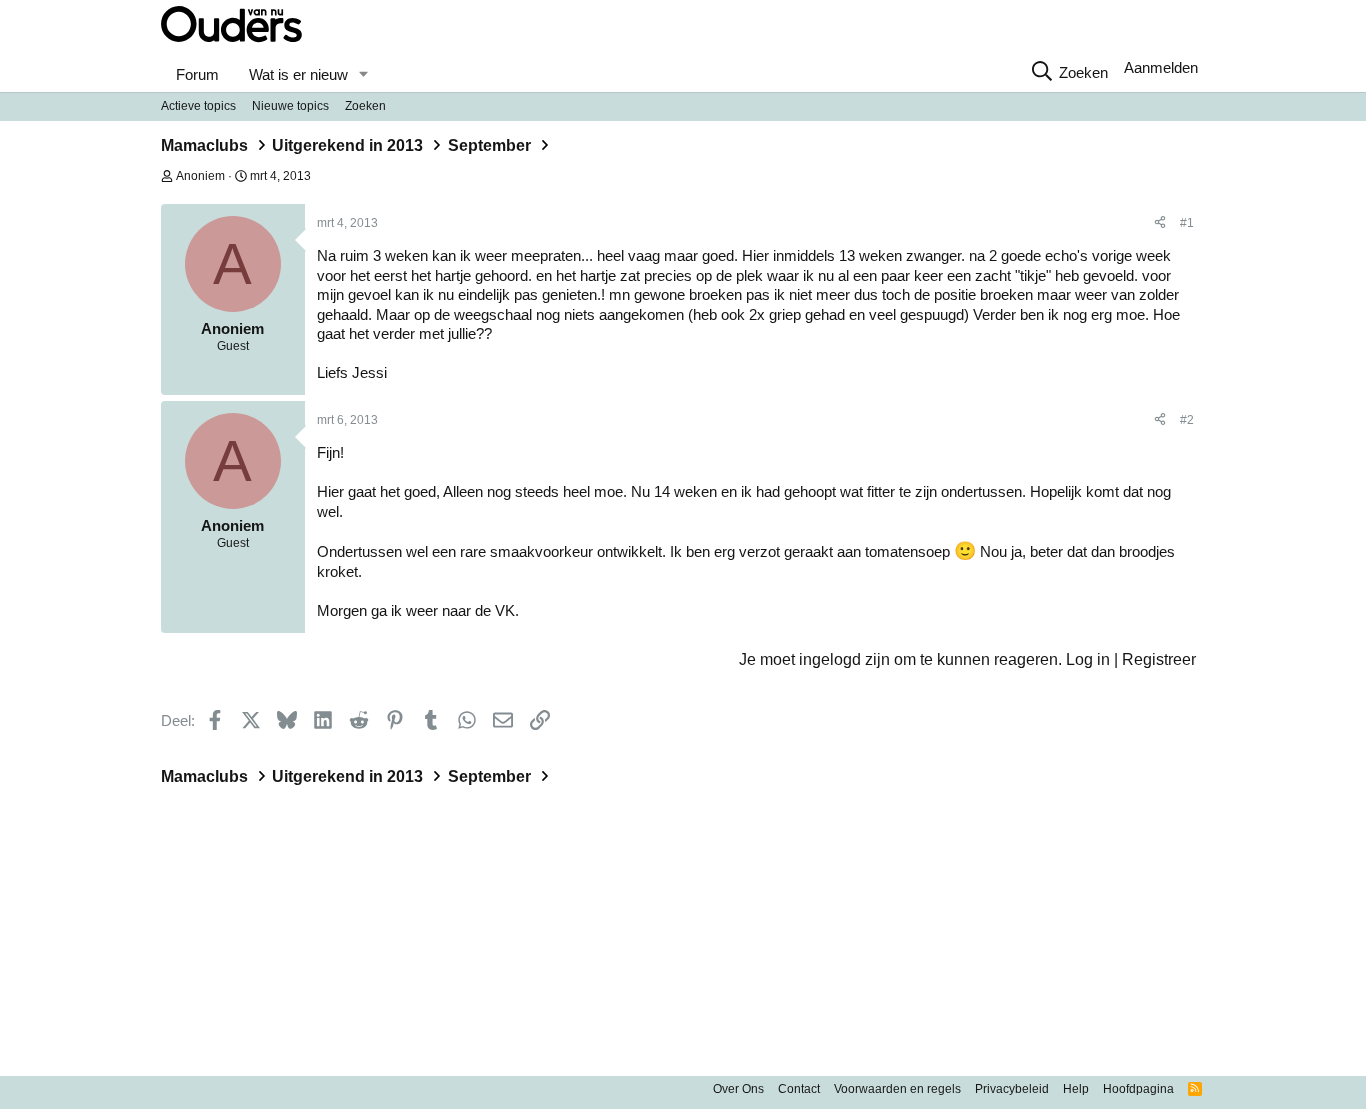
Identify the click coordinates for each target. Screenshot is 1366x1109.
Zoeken (365, 106)
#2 (1187, 420)
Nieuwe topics (290, 106)
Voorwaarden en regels (897, 1089)
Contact (799, 1089)
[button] (363, 75)
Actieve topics (198, 106)
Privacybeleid (1012, 1089)
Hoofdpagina (1138, 1089)
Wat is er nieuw (298, 74)
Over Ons (738, 1089)
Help (1076, 1089)
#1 (1187, 223)
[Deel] (1160, 224)
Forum (197, 74)
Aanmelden (1161, 67)
